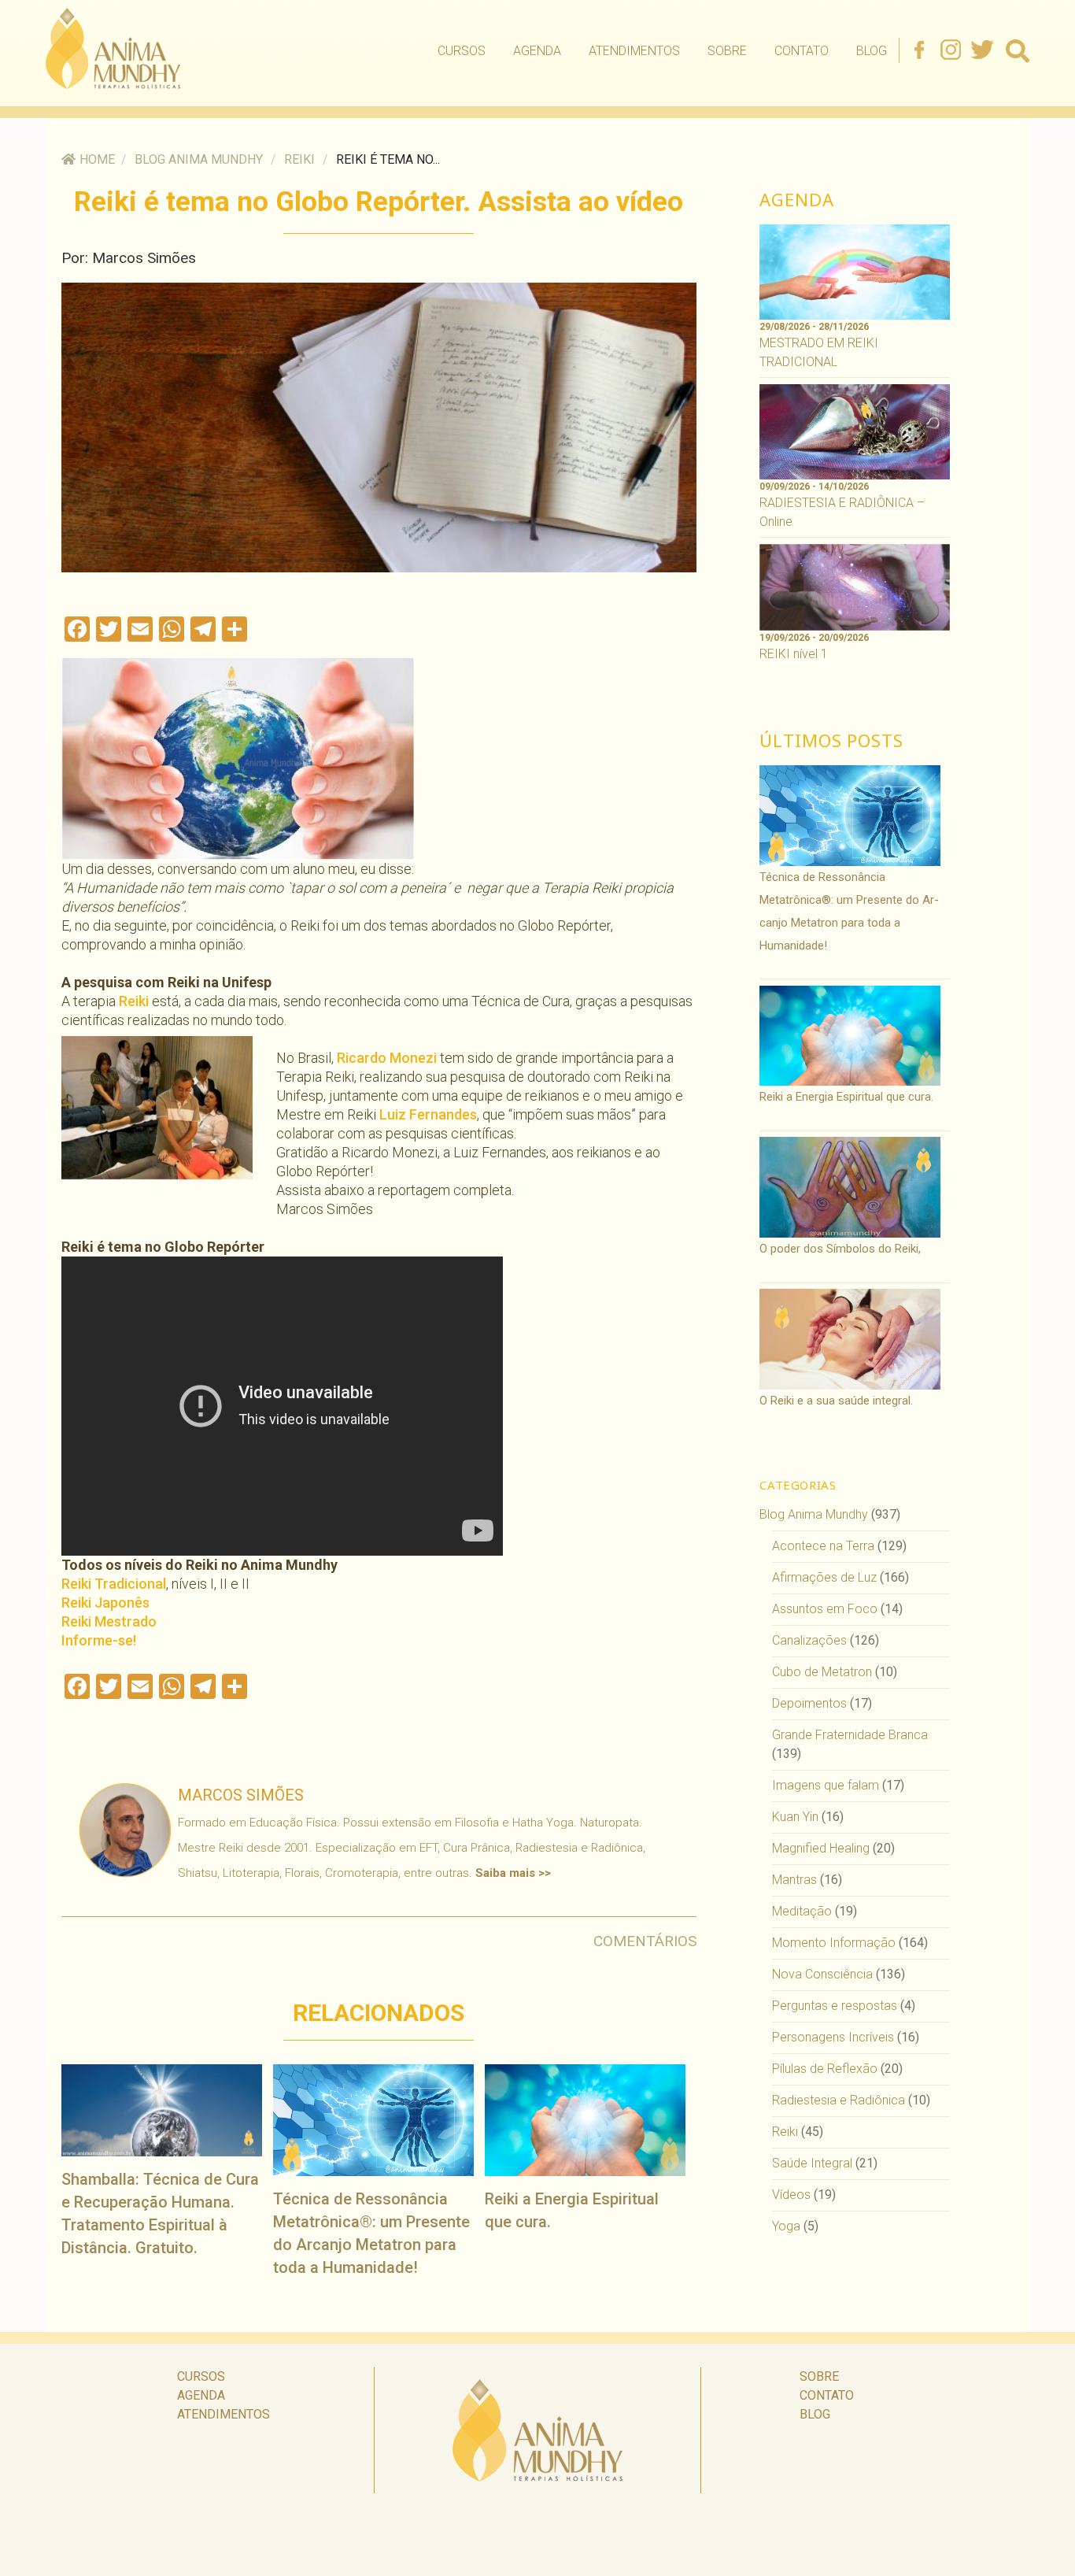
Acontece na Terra (823, 1546)
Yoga (786, 2226)
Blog (872, 51)
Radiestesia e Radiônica (839, 2100)
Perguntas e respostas (835, 2006)
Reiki (299, 159)
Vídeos (791, 2195)
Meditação (802, 1911)
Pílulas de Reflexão (825, 2069)
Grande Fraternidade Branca (850, 1735)
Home (97, 159)
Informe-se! (99, 1640)
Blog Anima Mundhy (199, 159)
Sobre (727, 51)
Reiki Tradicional (114, 1584)
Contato (802, 51)
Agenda (537, 51)
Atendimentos (634, 51)
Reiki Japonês (105, 1603)
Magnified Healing (821, 1848)
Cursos (462, 51)
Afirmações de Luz (824, 1577)
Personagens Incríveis (833, 2037)
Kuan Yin (795, 1817)
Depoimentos (809, 1703)
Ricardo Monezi (387, 1058)
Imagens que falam (826, 1785)
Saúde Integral (812, 2163)
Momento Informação (834, 1943)
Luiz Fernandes (428, 1114)
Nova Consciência (822, 1974)
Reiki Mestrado (109, 1621)
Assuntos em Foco (825, 1609)
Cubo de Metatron (822, 1672)
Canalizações (809, 1640)
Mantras (794, 1880)
